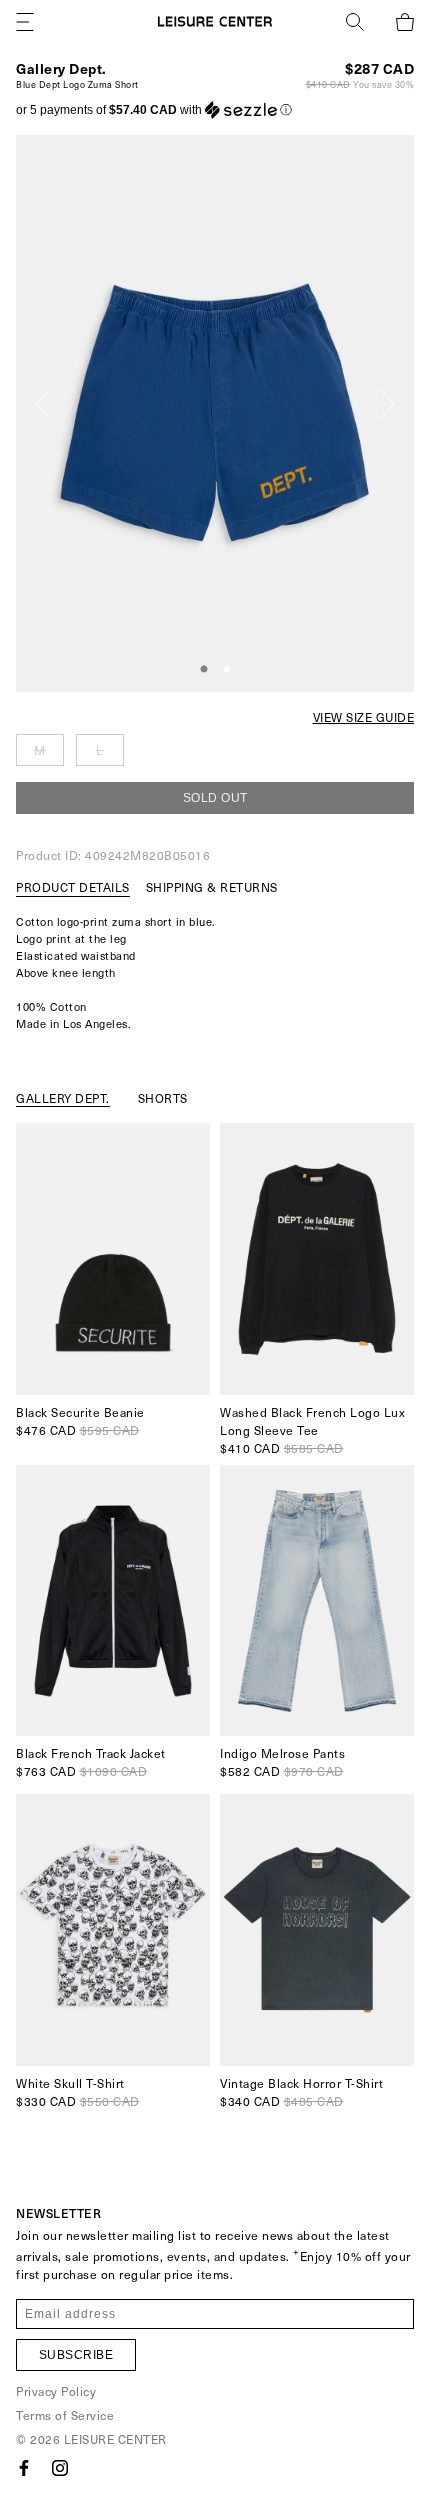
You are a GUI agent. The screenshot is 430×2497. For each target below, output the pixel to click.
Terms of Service (65, 2415)
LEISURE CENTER (115, 2439)
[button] (154, 110)
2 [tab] (227, 670)
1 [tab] (204, 670)
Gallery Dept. (61, 68)
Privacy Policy (56, 2391)
